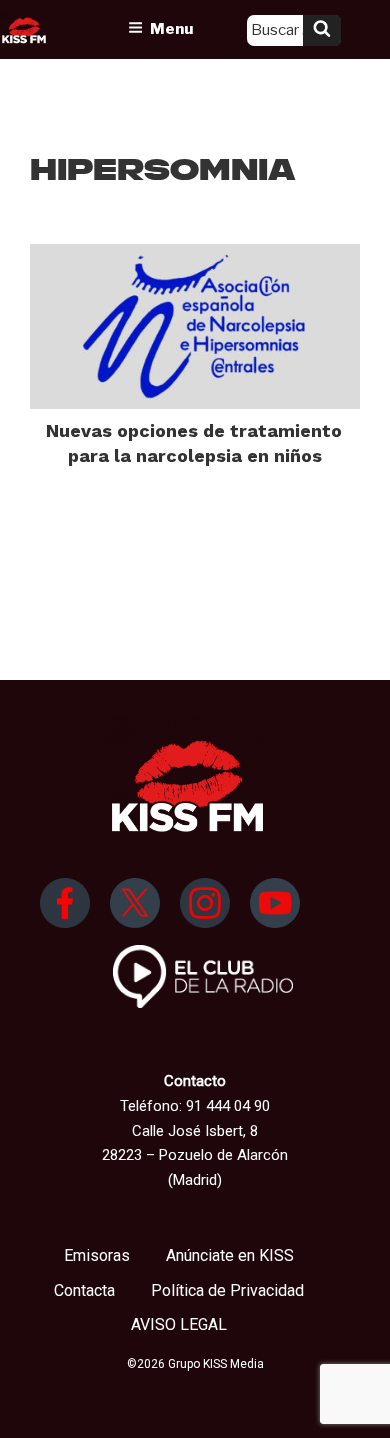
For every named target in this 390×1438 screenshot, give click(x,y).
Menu (171, 29)
